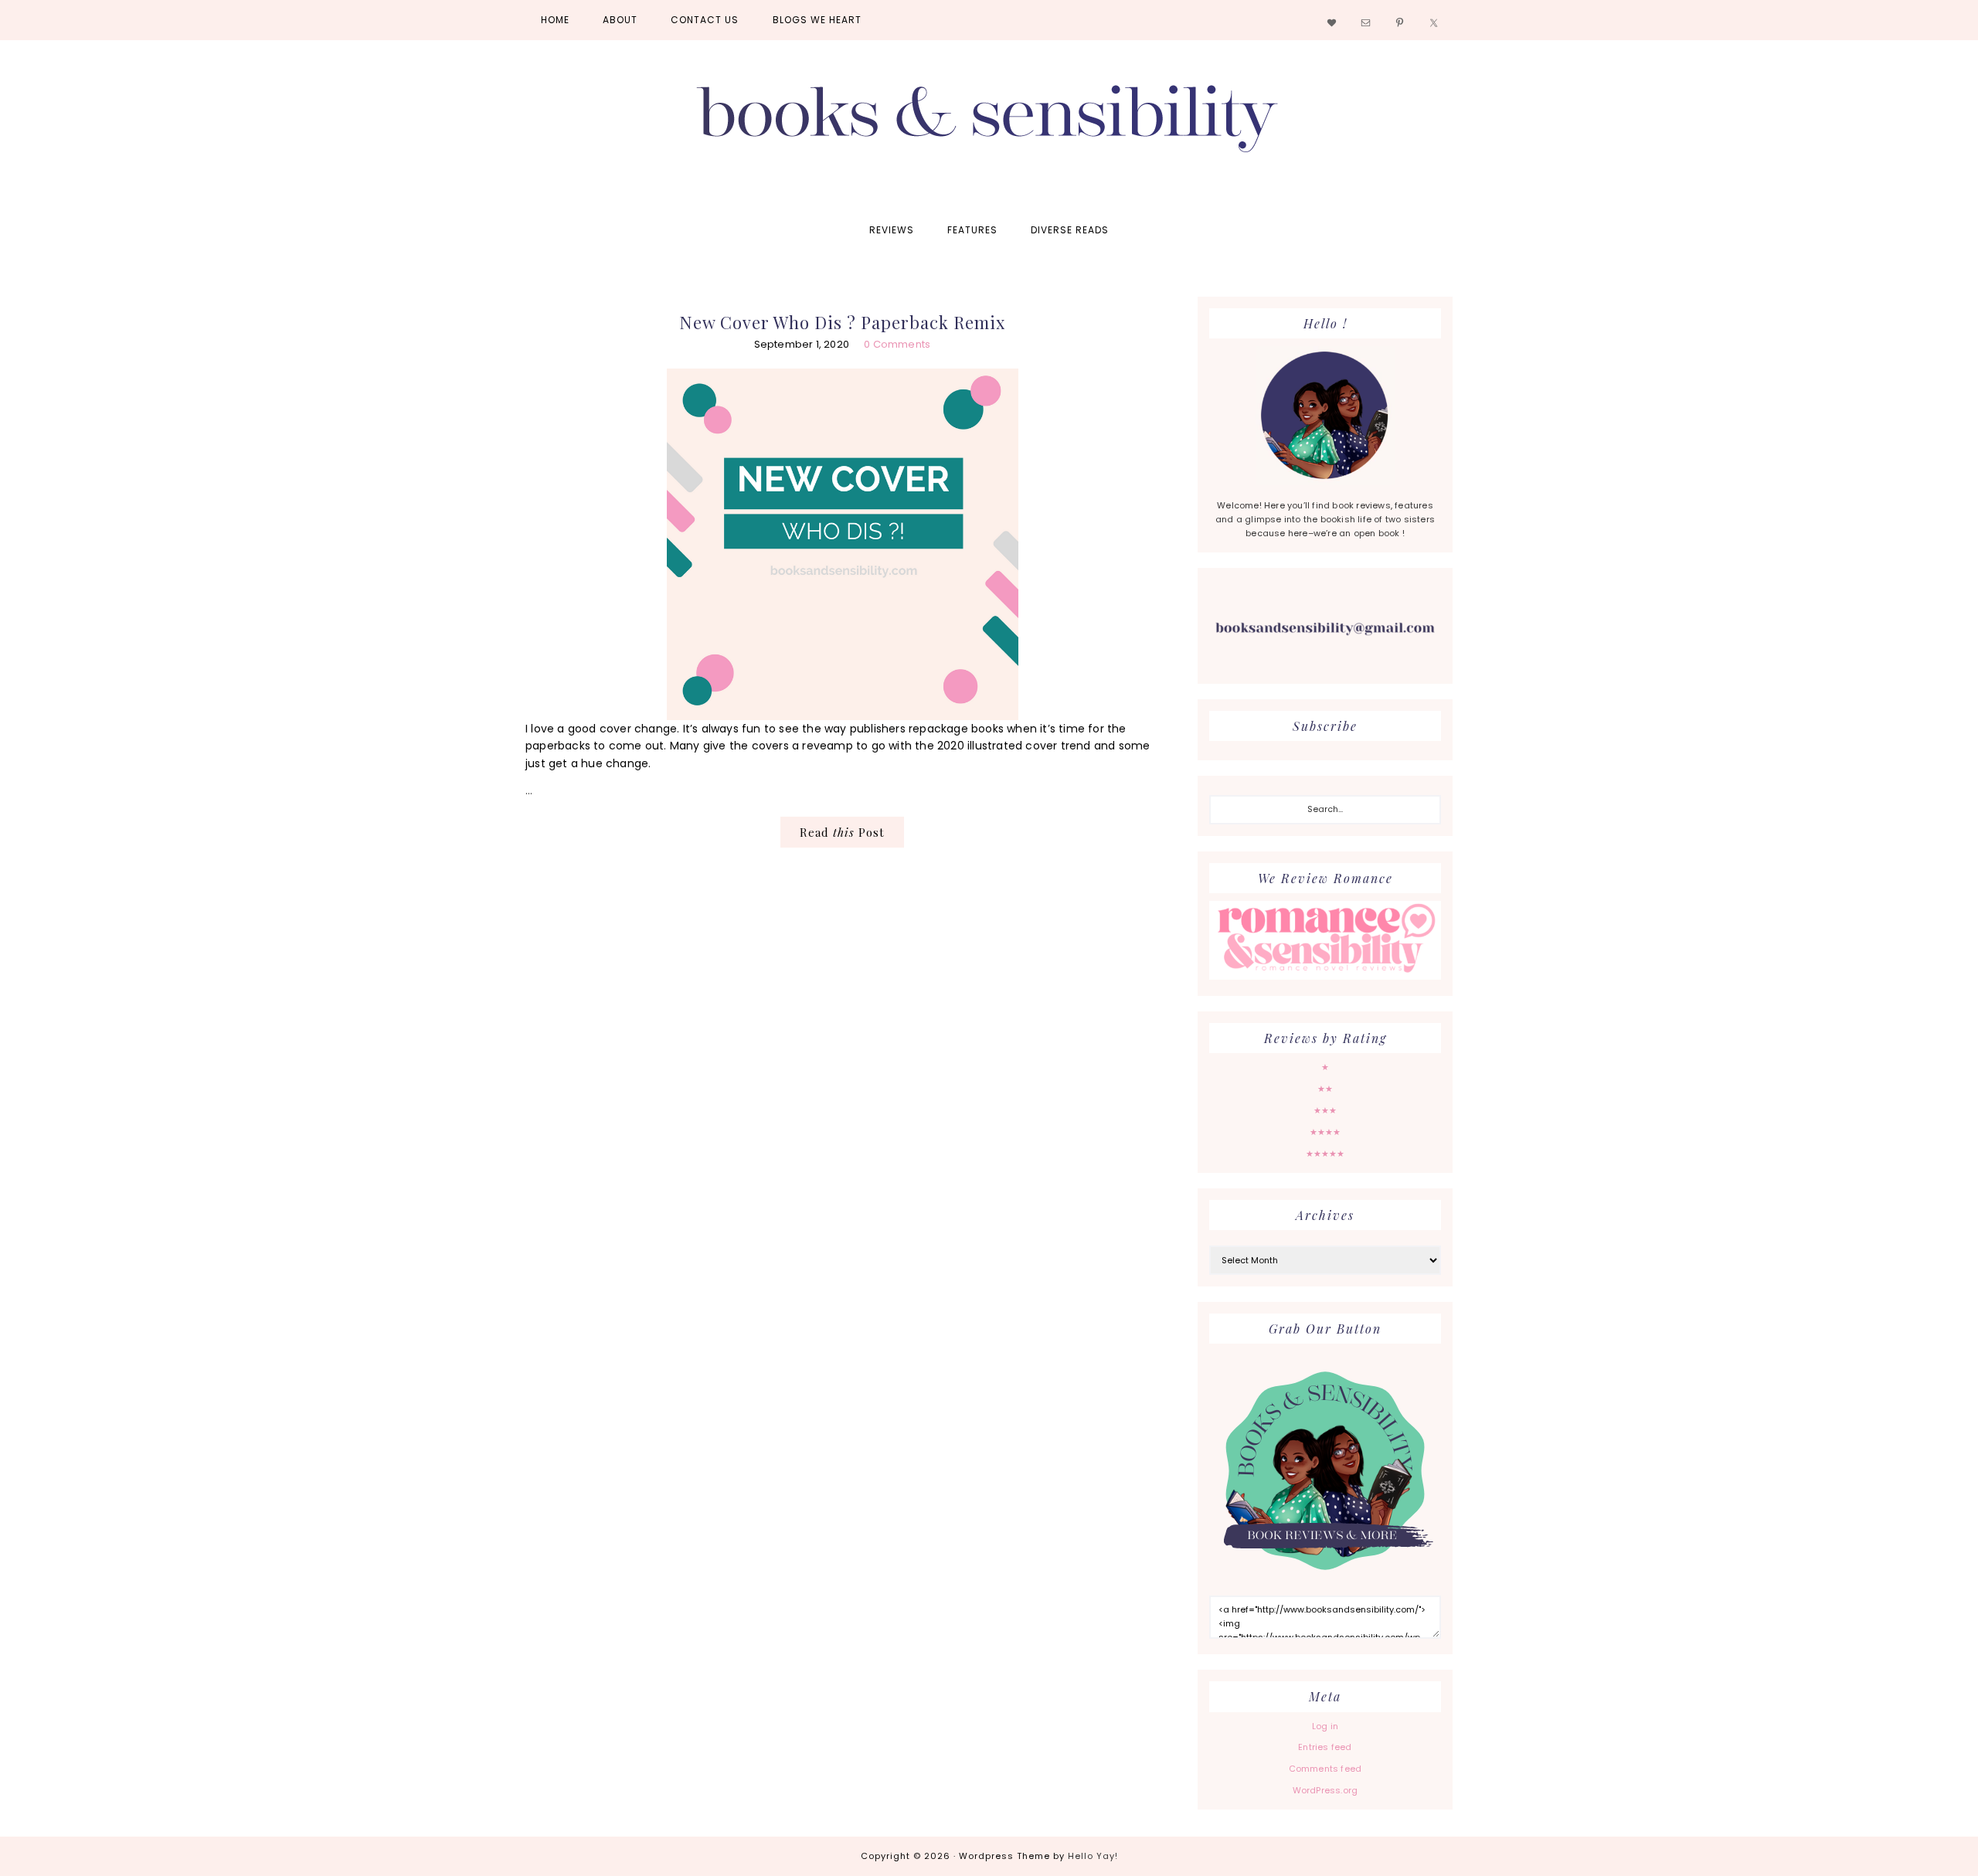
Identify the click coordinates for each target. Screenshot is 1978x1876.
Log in (1325, 1726)
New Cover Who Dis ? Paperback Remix (842, 322)
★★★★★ (1325, 1154)
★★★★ (1325, 1132)
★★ (1325, 1089)
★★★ (1325, 1110)
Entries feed (1325, 1747)
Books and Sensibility (989, 125)
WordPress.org (1325, 1790)
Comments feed (1325, 1769)
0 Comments (897, 344)
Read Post (842, 832)
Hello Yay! (1093, 1856)
